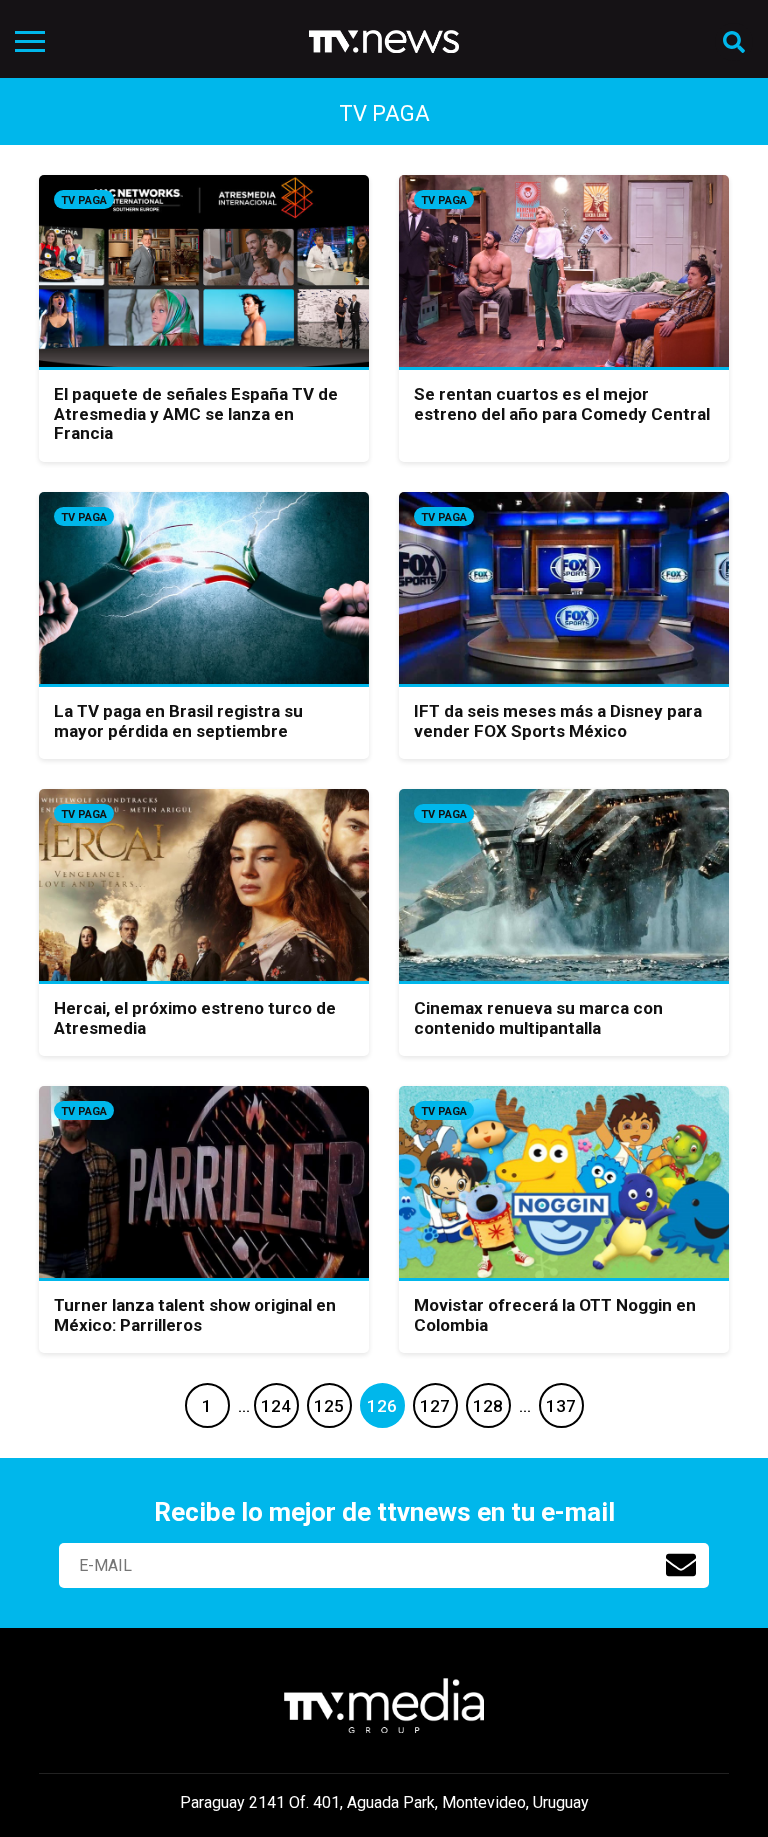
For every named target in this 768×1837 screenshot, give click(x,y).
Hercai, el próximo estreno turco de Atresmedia (195, 1018)
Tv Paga (84, 200)
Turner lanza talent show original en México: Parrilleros (195, 1315)
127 (435, 1406)
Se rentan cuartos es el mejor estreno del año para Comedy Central (562, 404)
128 (488, 1406)
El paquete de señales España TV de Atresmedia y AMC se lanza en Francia (196, 413)
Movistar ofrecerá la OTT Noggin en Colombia (555, 1315)
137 (561, 1406)
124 (276, 1406)
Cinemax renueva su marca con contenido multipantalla (538, 1018)
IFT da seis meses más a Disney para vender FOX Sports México (558, 721)
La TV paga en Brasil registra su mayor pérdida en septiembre (178, 721)
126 (382, 1406)
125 (329, 1406)
